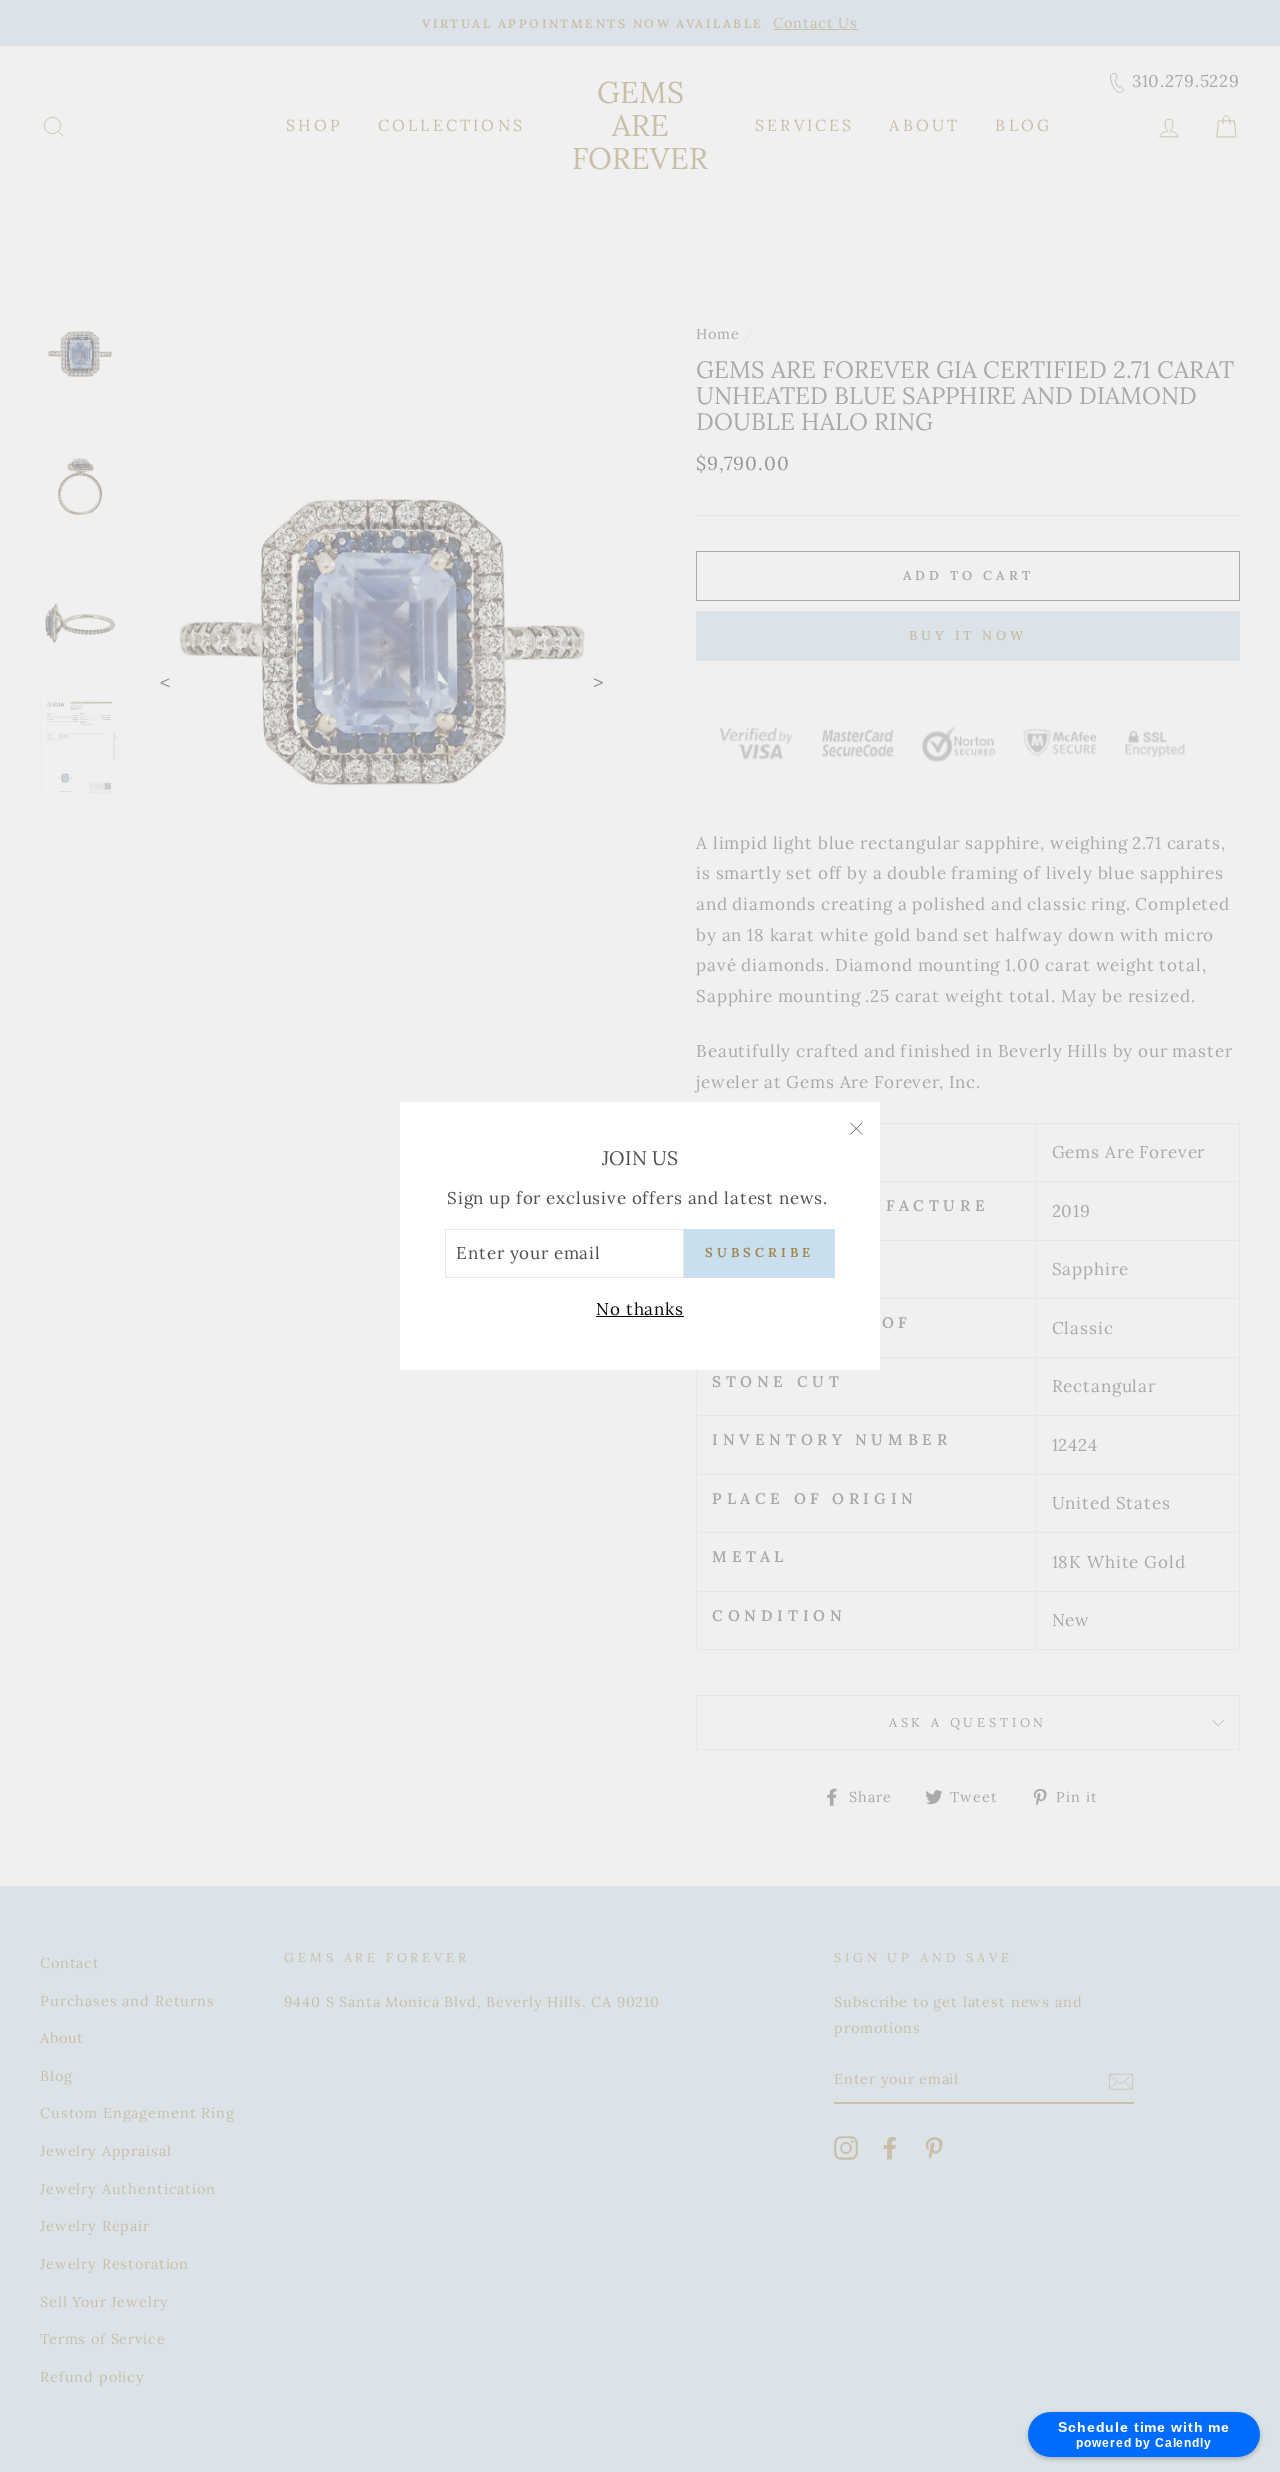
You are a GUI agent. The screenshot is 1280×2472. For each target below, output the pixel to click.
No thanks (640, 1309)
